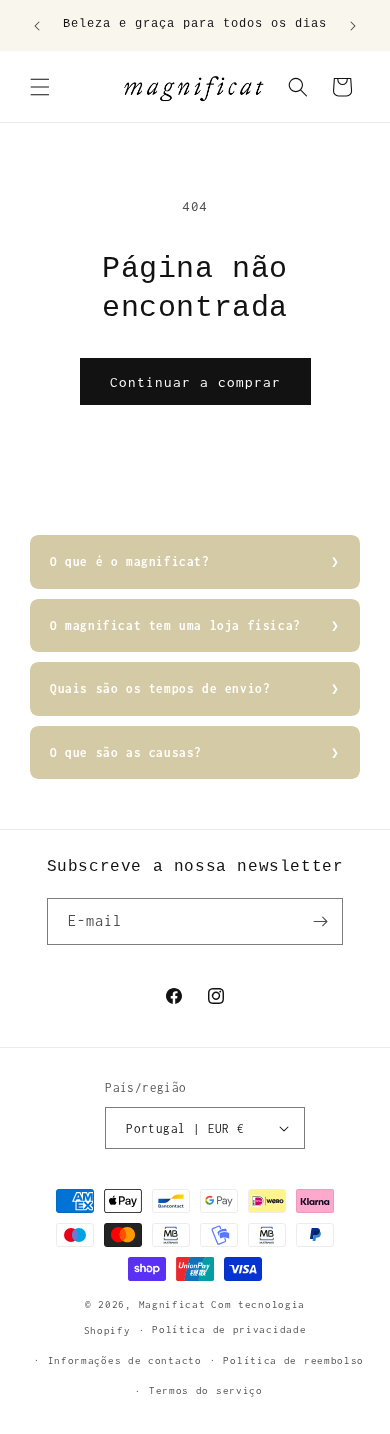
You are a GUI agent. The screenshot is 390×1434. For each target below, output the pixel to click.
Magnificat (172, 1304)
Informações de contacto (125, 1360)
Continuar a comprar (195, 382)
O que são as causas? (126, 752)
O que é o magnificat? (130, 561)
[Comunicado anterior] (37, 26)
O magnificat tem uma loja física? (175, 625)
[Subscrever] (320, 921)
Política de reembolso (293, 1360)
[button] (40, 87)
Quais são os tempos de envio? (160, 688)
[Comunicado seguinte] (353, 26)
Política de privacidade (229, 1329)
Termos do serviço (206, 1390)
